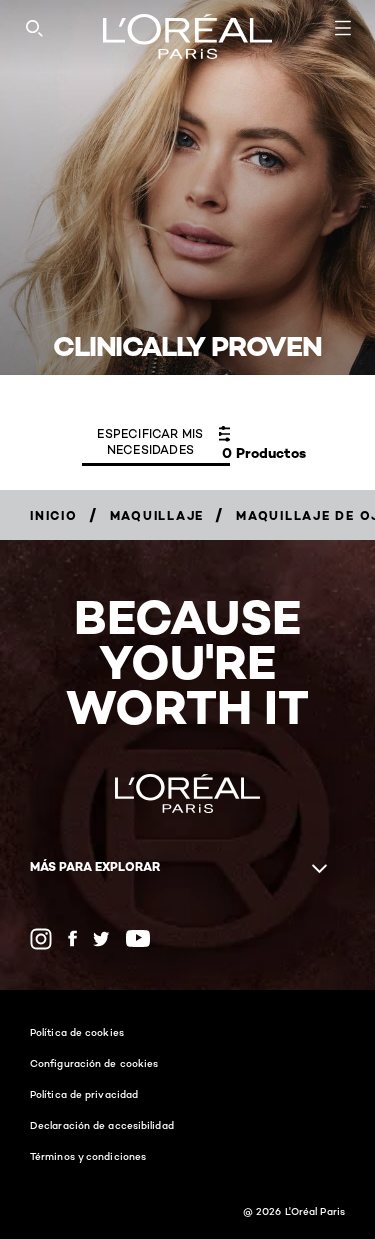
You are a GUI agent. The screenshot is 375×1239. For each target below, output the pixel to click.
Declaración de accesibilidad (102, 1125)
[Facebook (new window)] (72, 938)
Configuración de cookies (94, 1063)
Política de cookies (77, 1032)
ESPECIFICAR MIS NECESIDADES (150, 441)
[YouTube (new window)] (138, 938)
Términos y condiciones (88, 1156)
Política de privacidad (84, 1094)
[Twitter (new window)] (101, 939)
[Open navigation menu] (343, 28)
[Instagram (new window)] (41, 939)
